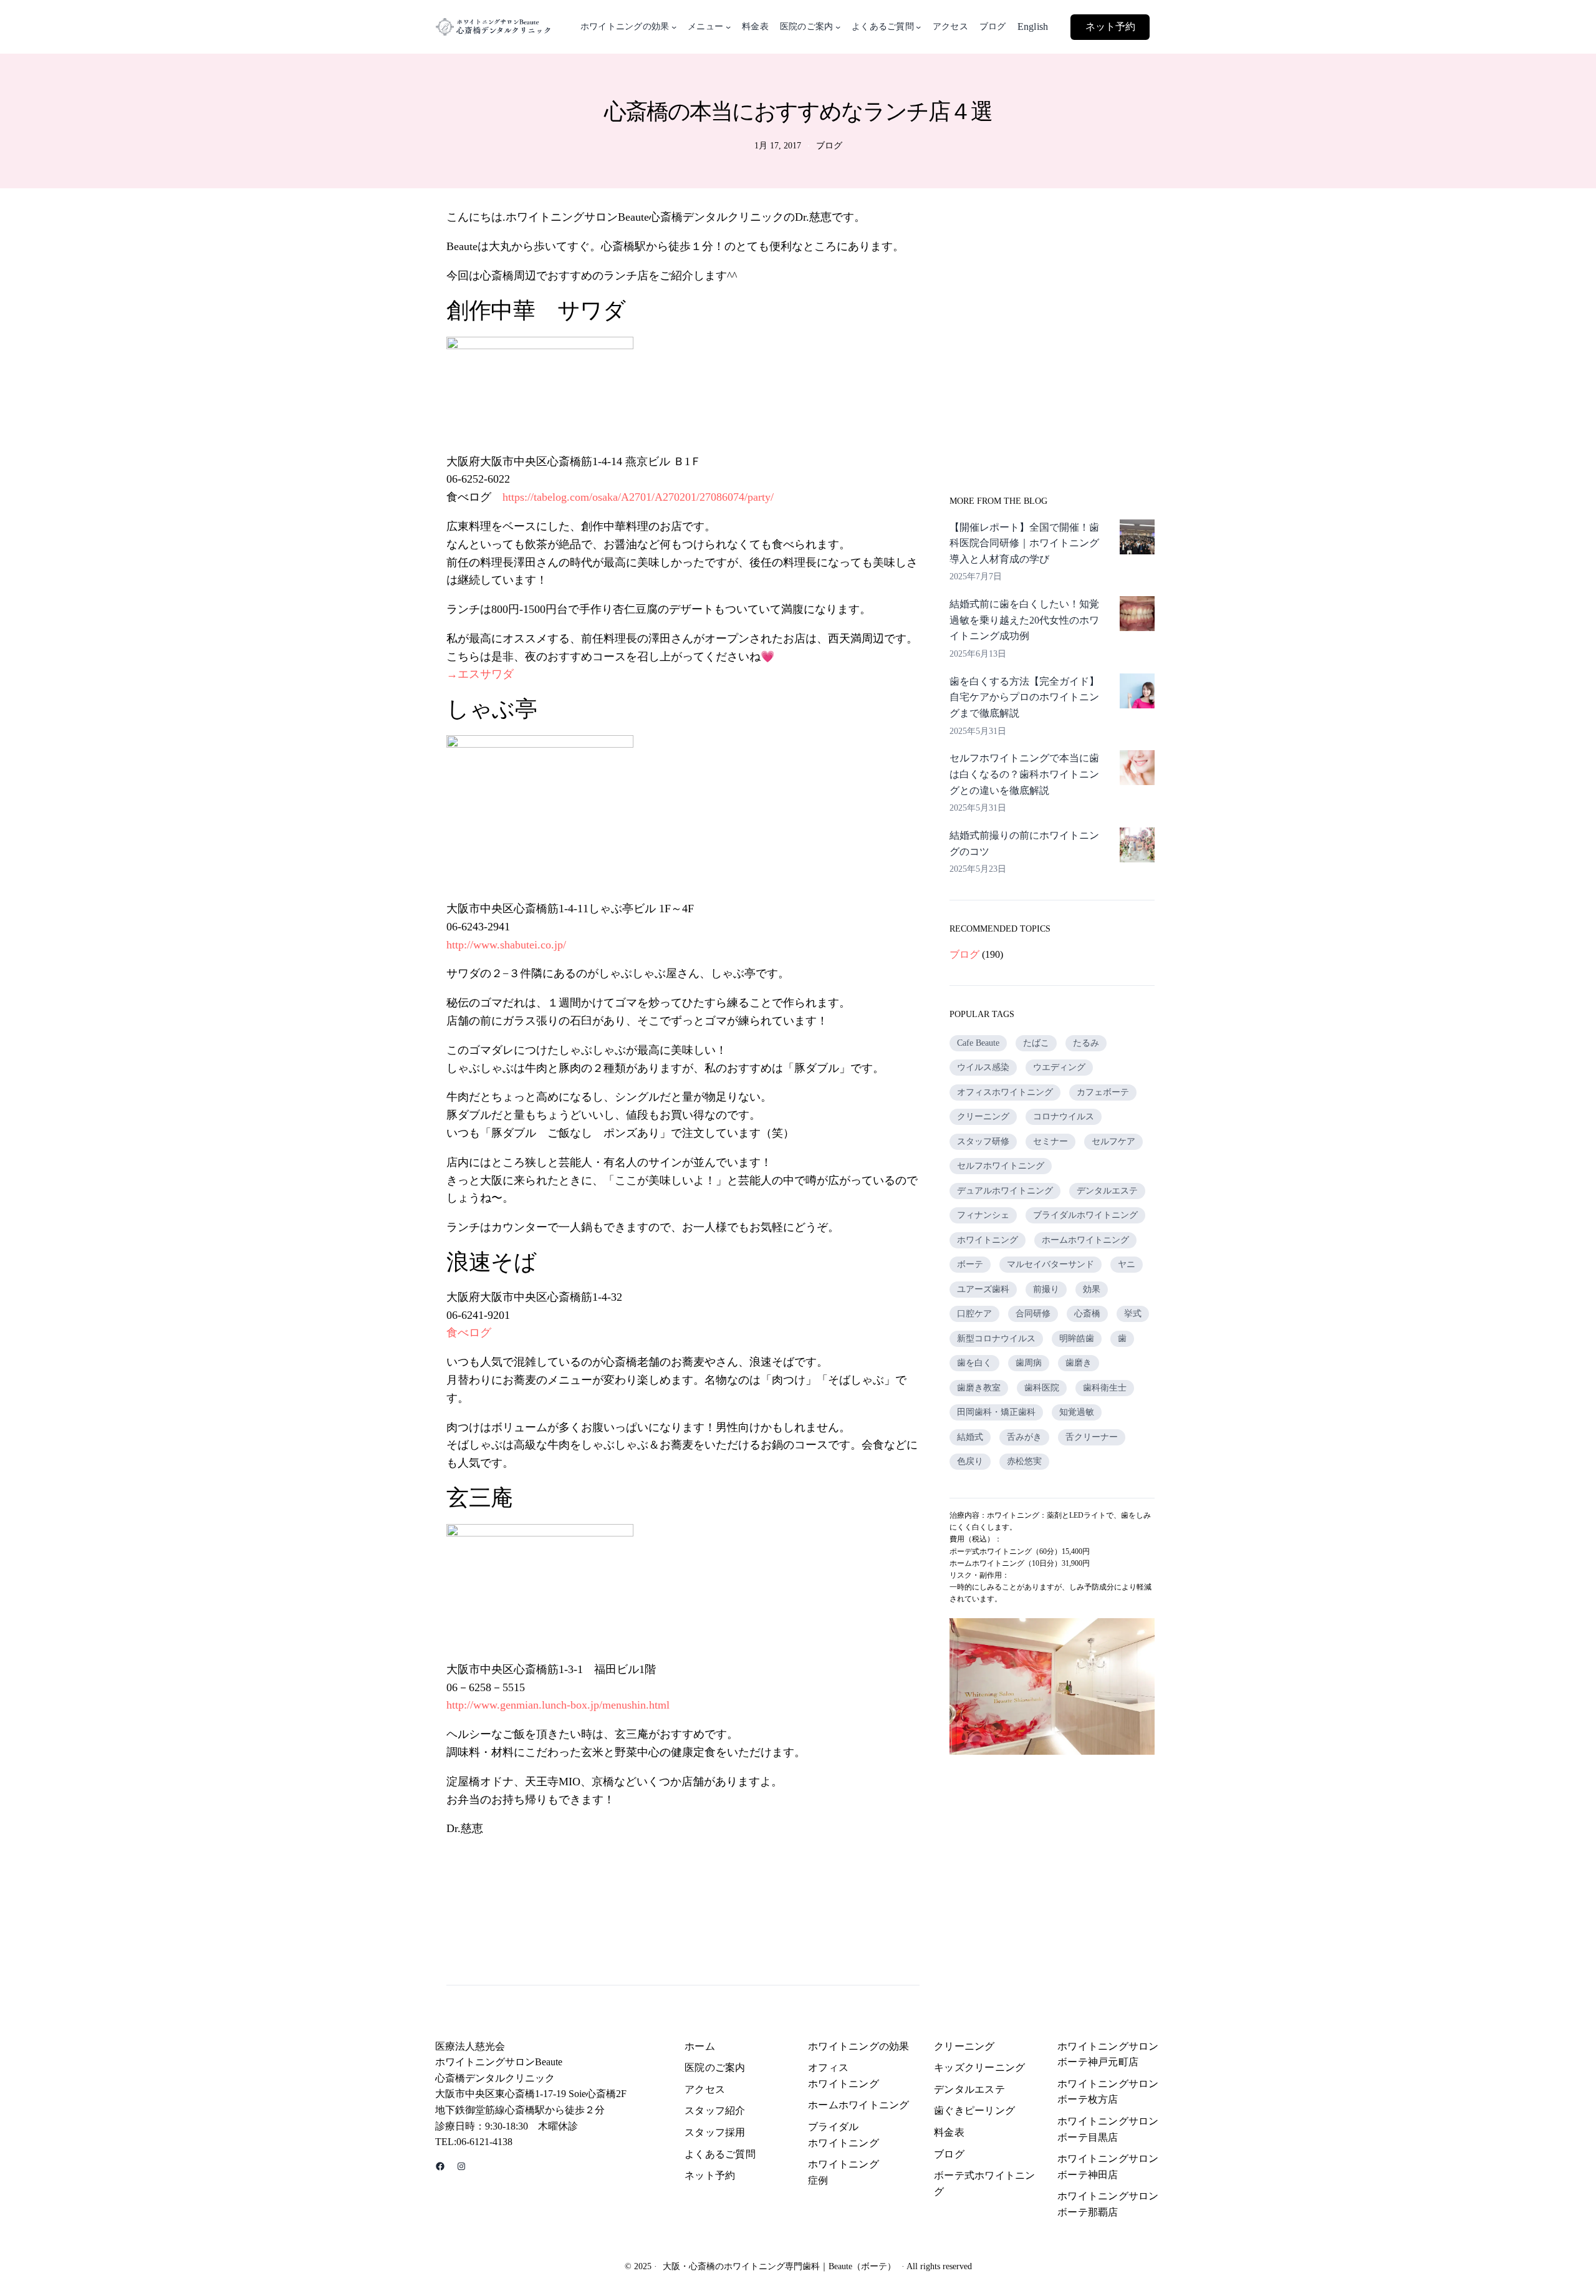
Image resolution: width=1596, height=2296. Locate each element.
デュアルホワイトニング (1005, 1191)
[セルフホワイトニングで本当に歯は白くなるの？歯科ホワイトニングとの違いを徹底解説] (1137, 770)
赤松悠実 (1024, 1461)
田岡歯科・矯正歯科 (996, 1412)
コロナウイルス (1064, 1117)
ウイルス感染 (983, 1067)
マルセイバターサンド (1050, 1264)
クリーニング (983, 1117)
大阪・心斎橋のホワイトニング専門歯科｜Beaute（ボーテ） (779, 2266)
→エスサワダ (480, 674)
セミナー (1050, 1141)
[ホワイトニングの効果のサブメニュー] (674, 27)
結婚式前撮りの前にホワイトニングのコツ (1024, 843)
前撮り (1046, 1289)
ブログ (829, 146)
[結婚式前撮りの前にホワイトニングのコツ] (1137, 847)
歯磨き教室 (979, 1388)
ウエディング (1059, 1067)
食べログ (469, 1333)
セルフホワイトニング (1001, 1166)
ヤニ (1127, 1264)
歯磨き (1079, 1363)
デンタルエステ (1107, 1191)
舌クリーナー (1092, 1437)
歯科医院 (1042, 1388)
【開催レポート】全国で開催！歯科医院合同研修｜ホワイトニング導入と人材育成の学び (1024, 543)
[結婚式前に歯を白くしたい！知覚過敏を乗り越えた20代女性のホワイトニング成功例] (1137, 616)
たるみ (1086, 1043)
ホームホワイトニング (1085, 1240)
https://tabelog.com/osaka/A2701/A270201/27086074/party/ (638, 497)
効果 (1092, 1289)
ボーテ (970, 1264)
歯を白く (974, 1363)
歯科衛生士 (1105, 1388)
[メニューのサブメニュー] (728, 27)
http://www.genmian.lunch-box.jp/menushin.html (558, 1705)
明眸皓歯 (1077, 1339)
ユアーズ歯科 (983, 1289)
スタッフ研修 (983, 1141)
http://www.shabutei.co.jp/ (506, 945)
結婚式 (970, 1437)
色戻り (970, 1461)
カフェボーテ (1103, 1092)
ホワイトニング (988, 1240)
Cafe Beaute (978, 1043)
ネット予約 (1110, 27)
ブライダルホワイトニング (1085, 1215)
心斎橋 (1087, 1314)
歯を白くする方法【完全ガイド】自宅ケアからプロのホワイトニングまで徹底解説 (1024, 697)
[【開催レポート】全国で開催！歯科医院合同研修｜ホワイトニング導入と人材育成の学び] (1137, 539)
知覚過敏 (1077, 1412)
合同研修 (1033, 1314)
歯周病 (1029, 1363)
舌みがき (1024, 1437)
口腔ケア (974, 1314)
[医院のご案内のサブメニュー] (838, 27)
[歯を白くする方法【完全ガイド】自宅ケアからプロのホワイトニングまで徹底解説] (1137, 693)
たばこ (1036, 1043)
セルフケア (1113, 1141)
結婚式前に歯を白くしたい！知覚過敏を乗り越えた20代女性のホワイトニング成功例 (1024, 620)
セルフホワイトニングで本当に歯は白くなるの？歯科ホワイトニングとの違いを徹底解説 (1024, 774)
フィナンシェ (983, 1215)
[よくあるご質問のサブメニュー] (918, 27)
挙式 (1133, 1314)
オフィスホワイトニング (1005, 1092)
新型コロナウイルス (996, 1339)
